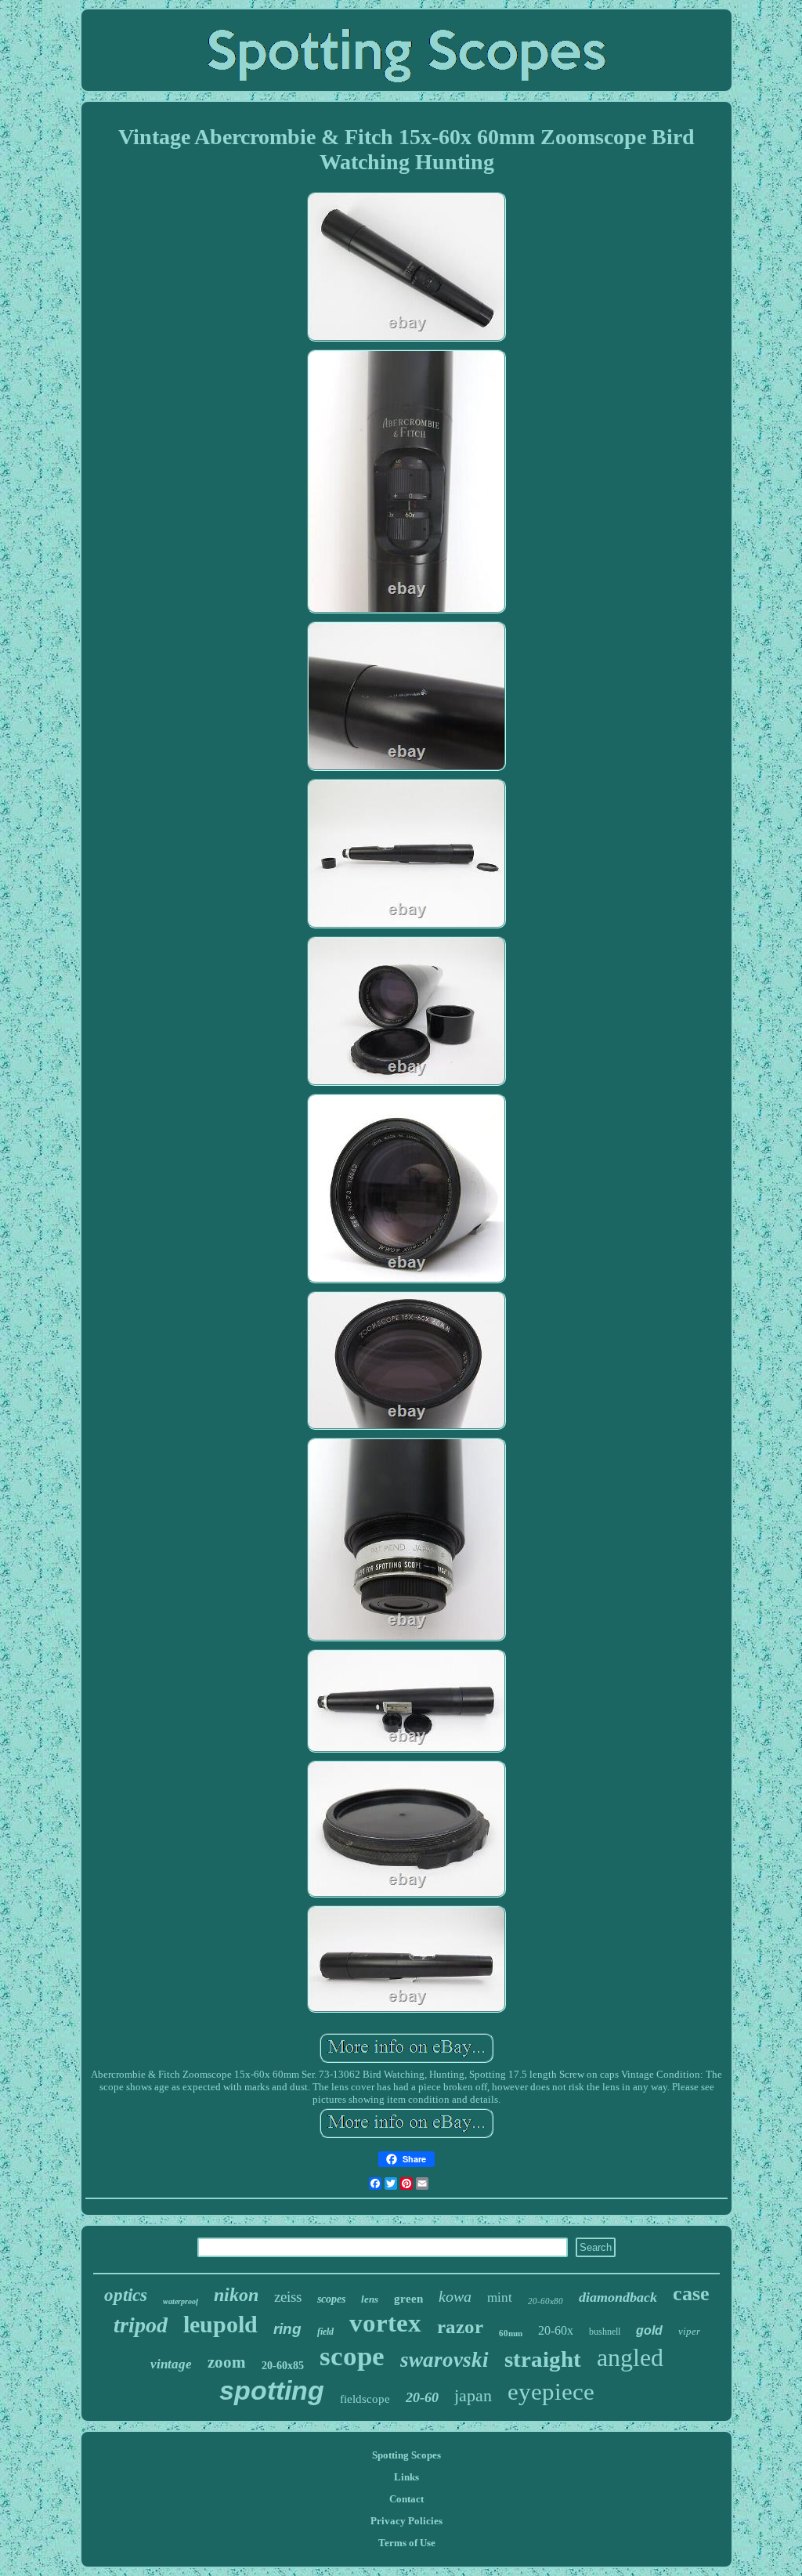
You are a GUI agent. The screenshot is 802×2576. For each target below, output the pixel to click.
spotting (272, 2390)
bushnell (605, 2332)
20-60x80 (546, 2301)
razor (460, 2326)
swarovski (444, 2360)
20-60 (422, 2397)
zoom (227, 2362)
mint (500, 2297)
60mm (511, 2333)
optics (126, 2295)
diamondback (618, 2297)
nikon (236, 2295)
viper (689, 2331)
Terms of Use (407, 2543)
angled (630, 2357)
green (408, 2299)
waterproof (181, 2301)
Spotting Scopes (406, 2455)
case (691, 2294)
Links (406, 2477)
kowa (455, 2296)
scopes (331, 2299)
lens (370, 2299)
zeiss (288, 2297)
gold (649, 2330)
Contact (406, 2499)
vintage (171, 2364)
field (325, 2332)
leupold (220, 2324)
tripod (141, 2325)
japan (473, 2395)
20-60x (556, 2330)
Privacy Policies (406, 2521)
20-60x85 (283, 2366)
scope (352, 2356)
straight (543, 2359)
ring (287, 2329)
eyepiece (551, 2391)
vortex (385, 2323)
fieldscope (365, 2399)
